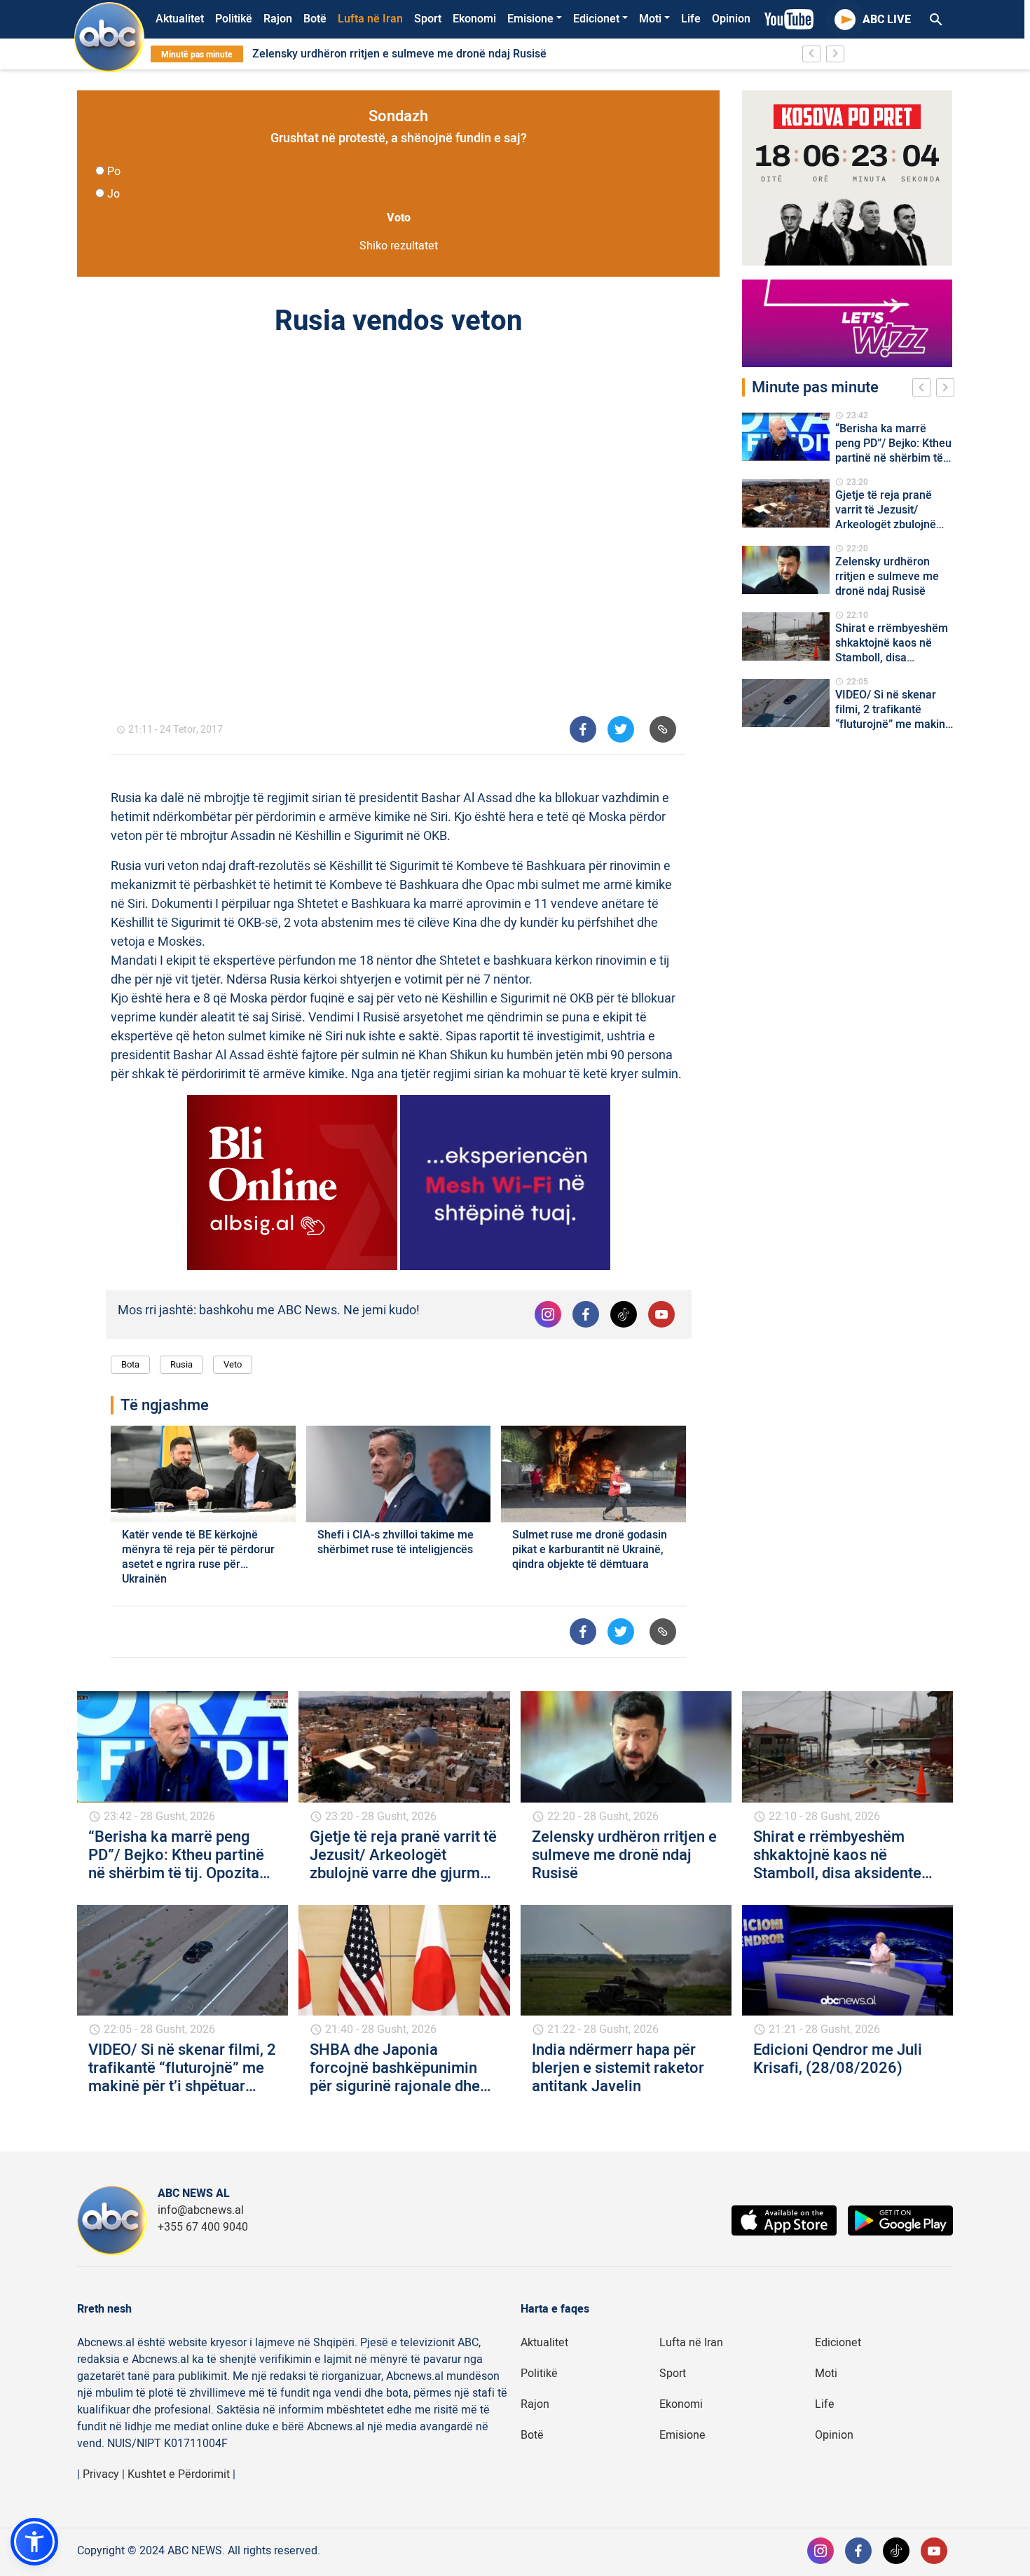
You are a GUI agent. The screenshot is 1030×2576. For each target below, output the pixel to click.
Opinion (731, 19)
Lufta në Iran (370, 19)
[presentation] (924, 390)
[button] (34, 2542)
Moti (650, 19)
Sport (428, 19)
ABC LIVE (887, 20)
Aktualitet (180, 19)
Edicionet (596, 19)
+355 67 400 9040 (203, 2227)
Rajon (278, 19)
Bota (130, 1364)
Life (691, 19)
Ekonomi (474, 19)
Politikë (234, 19)
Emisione (530, 19)
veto (233, 1364)
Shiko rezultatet (399, 246)
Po (114, 172)
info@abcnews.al (201, 2210)
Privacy (101, 2474)
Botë (315, 19)
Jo (114, 194)
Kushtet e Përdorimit (179, 2474)
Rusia (181, 1364)
